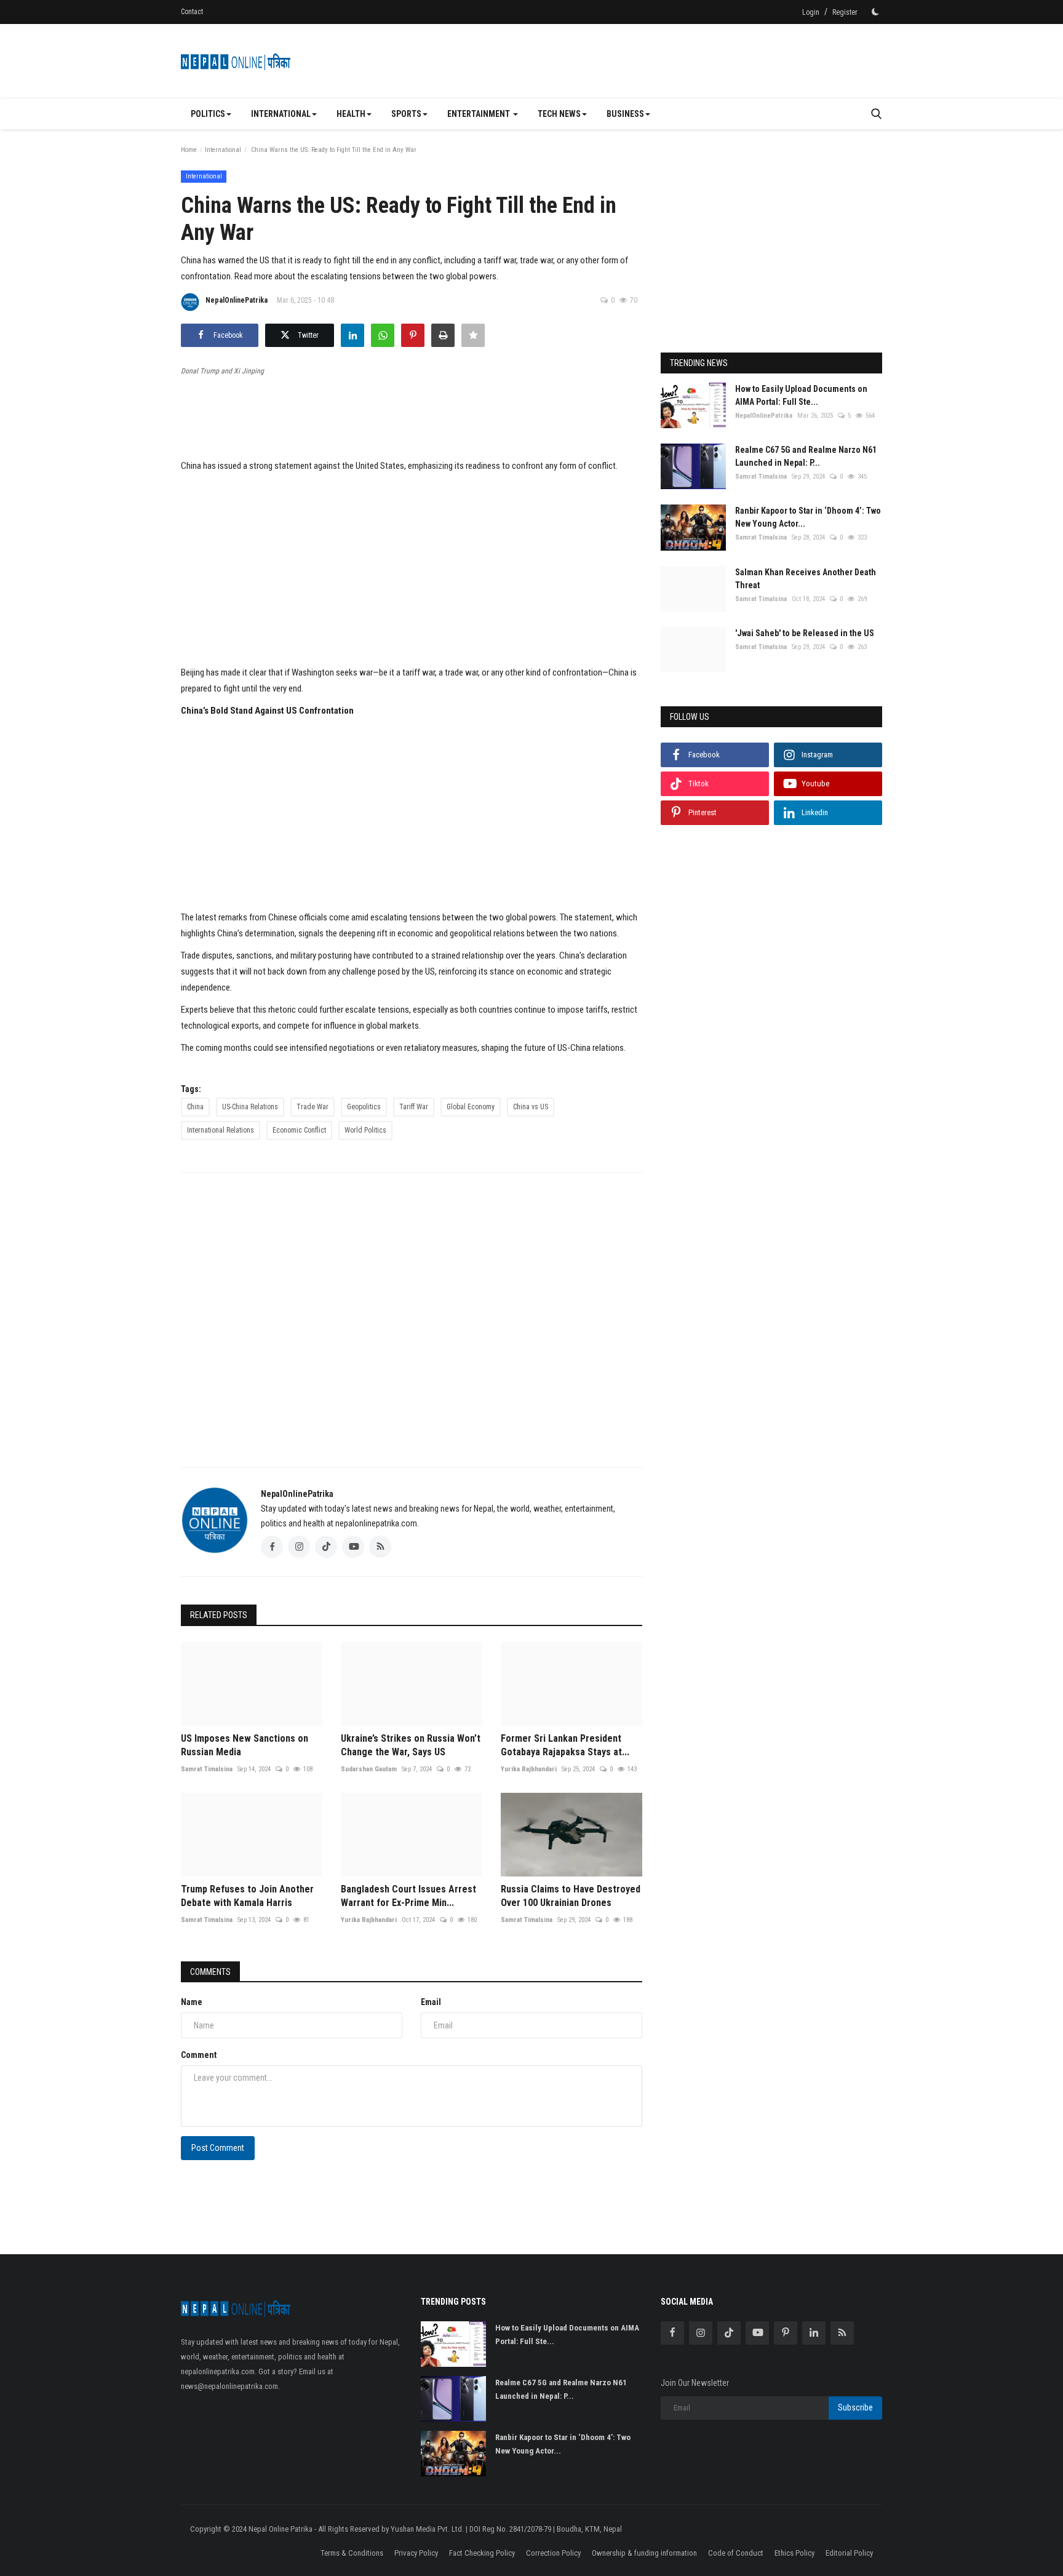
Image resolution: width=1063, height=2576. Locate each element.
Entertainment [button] (480, 114)
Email (431, 2002)
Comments (210, 1972)
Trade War (313, 1107)
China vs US (531, 1107)
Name (192, 2002)
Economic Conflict (299, 1130)
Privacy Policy (416, 2553)
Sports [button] (406, 114)
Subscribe (855, 2407)
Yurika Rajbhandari (529, 1769)
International (223, 150)
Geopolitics (364, 1107)
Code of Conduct (736, 2553)
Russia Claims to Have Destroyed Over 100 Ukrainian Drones (571, 1896)
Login (811, 12)
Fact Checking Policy (482, 2553)
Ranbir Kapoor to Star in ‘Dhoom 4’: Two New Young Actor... (808, 517)
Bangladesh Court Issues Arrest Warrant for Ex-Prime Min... (408, 1896)
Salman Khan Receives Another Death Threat (806, 579)
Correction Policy (553, 2553)
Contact (192, 12)
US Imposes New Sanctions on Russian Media (245, 1745)
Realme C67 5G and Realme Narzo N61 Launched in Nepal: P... (806, 456)
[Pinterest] (786, 2333)
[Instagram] (701, 2333)
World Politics (365, 1130)
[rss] (842, 2333)
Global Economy (471, 1107)
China (195, 1107)
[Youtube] (757, 2333)
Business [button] (625, 114)
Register (845, 12)
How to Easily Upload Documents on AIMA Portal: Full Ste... (801, 395)
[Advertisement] (658, 61)
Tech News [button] (559, 114)
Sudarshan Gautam (369, 1769)
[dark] (875, 12)
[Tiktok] (729, 2333)
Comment (199, 2055)
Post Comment (218, 2148)
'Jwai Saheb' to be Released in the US (805, 633)
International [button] (281, 114)
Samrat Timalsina (207, 1769)
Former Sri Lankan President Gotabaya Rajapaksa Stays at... (565, 1745)
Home (189, 150)
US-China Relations (250, 1107)
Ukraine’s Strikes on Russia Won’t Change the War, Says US (411, 1745)
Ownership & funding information (644, 2553)
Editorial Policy (849, 2553)
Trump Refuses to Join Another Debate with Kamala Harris (247, 1896)
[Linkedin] (814, 2333)
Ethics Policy (794, 2553)
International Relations (221, 1130)
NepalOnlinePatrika (237, 300)
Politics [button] (208, 114)
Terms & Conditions (352, 2553)
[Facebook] (672, 2333)
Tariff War (414, 1107)
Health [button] (351, 114)
